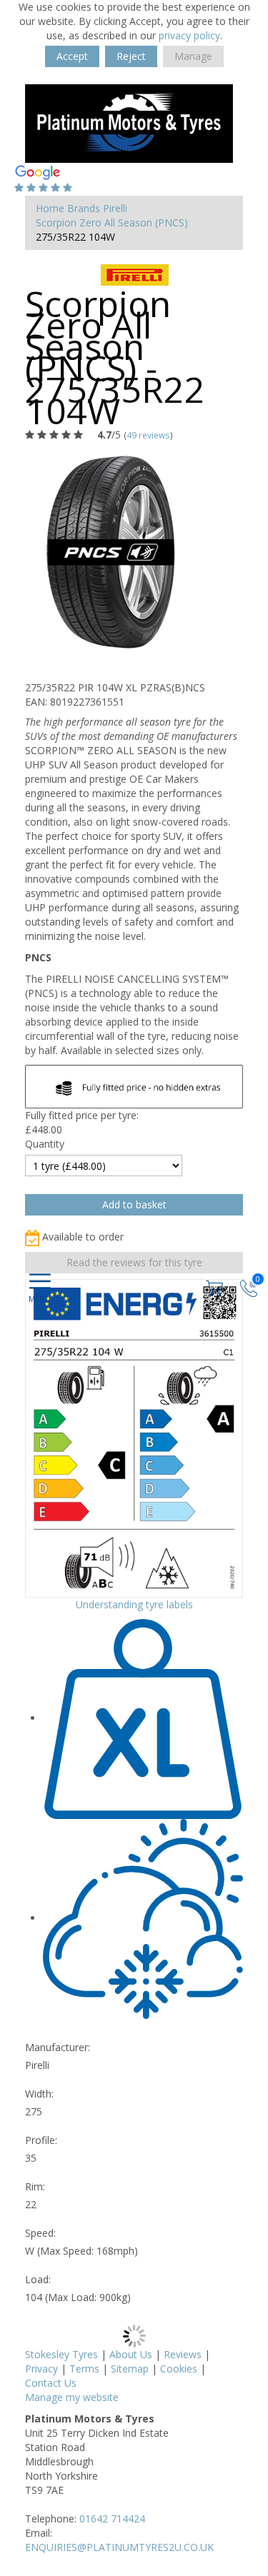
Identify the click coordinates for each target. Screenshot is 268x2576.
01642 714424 (112, 2519)
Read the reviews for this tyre (134, 1262)
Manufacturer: (58, 2047)
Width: (39, 2094)
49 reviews (148, 435)
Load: (38, 2279)
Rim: (35, 2186)
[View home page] (129, 122)
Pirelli (115, 208)
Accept (72, 56)
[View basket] (216, 1287)
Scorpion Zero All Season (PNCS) (112, 222)
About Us (131, 2354)
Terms (84, 2369)
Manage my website (72, 2397)
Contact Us (51, 2383)
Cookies (179, 2369)
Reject (131, 56)
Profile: (41, 2140)
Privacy (41, 2369)
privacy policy (189, 35)
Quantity (45, 1144)
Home (50, 208)
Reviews (183, 2354)
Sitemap (130, 2369)
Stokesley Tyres (61, 2354)
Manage (193, 56)
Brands (84, 208)
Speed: (40, 2233)
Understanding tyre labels (134, 1604)
